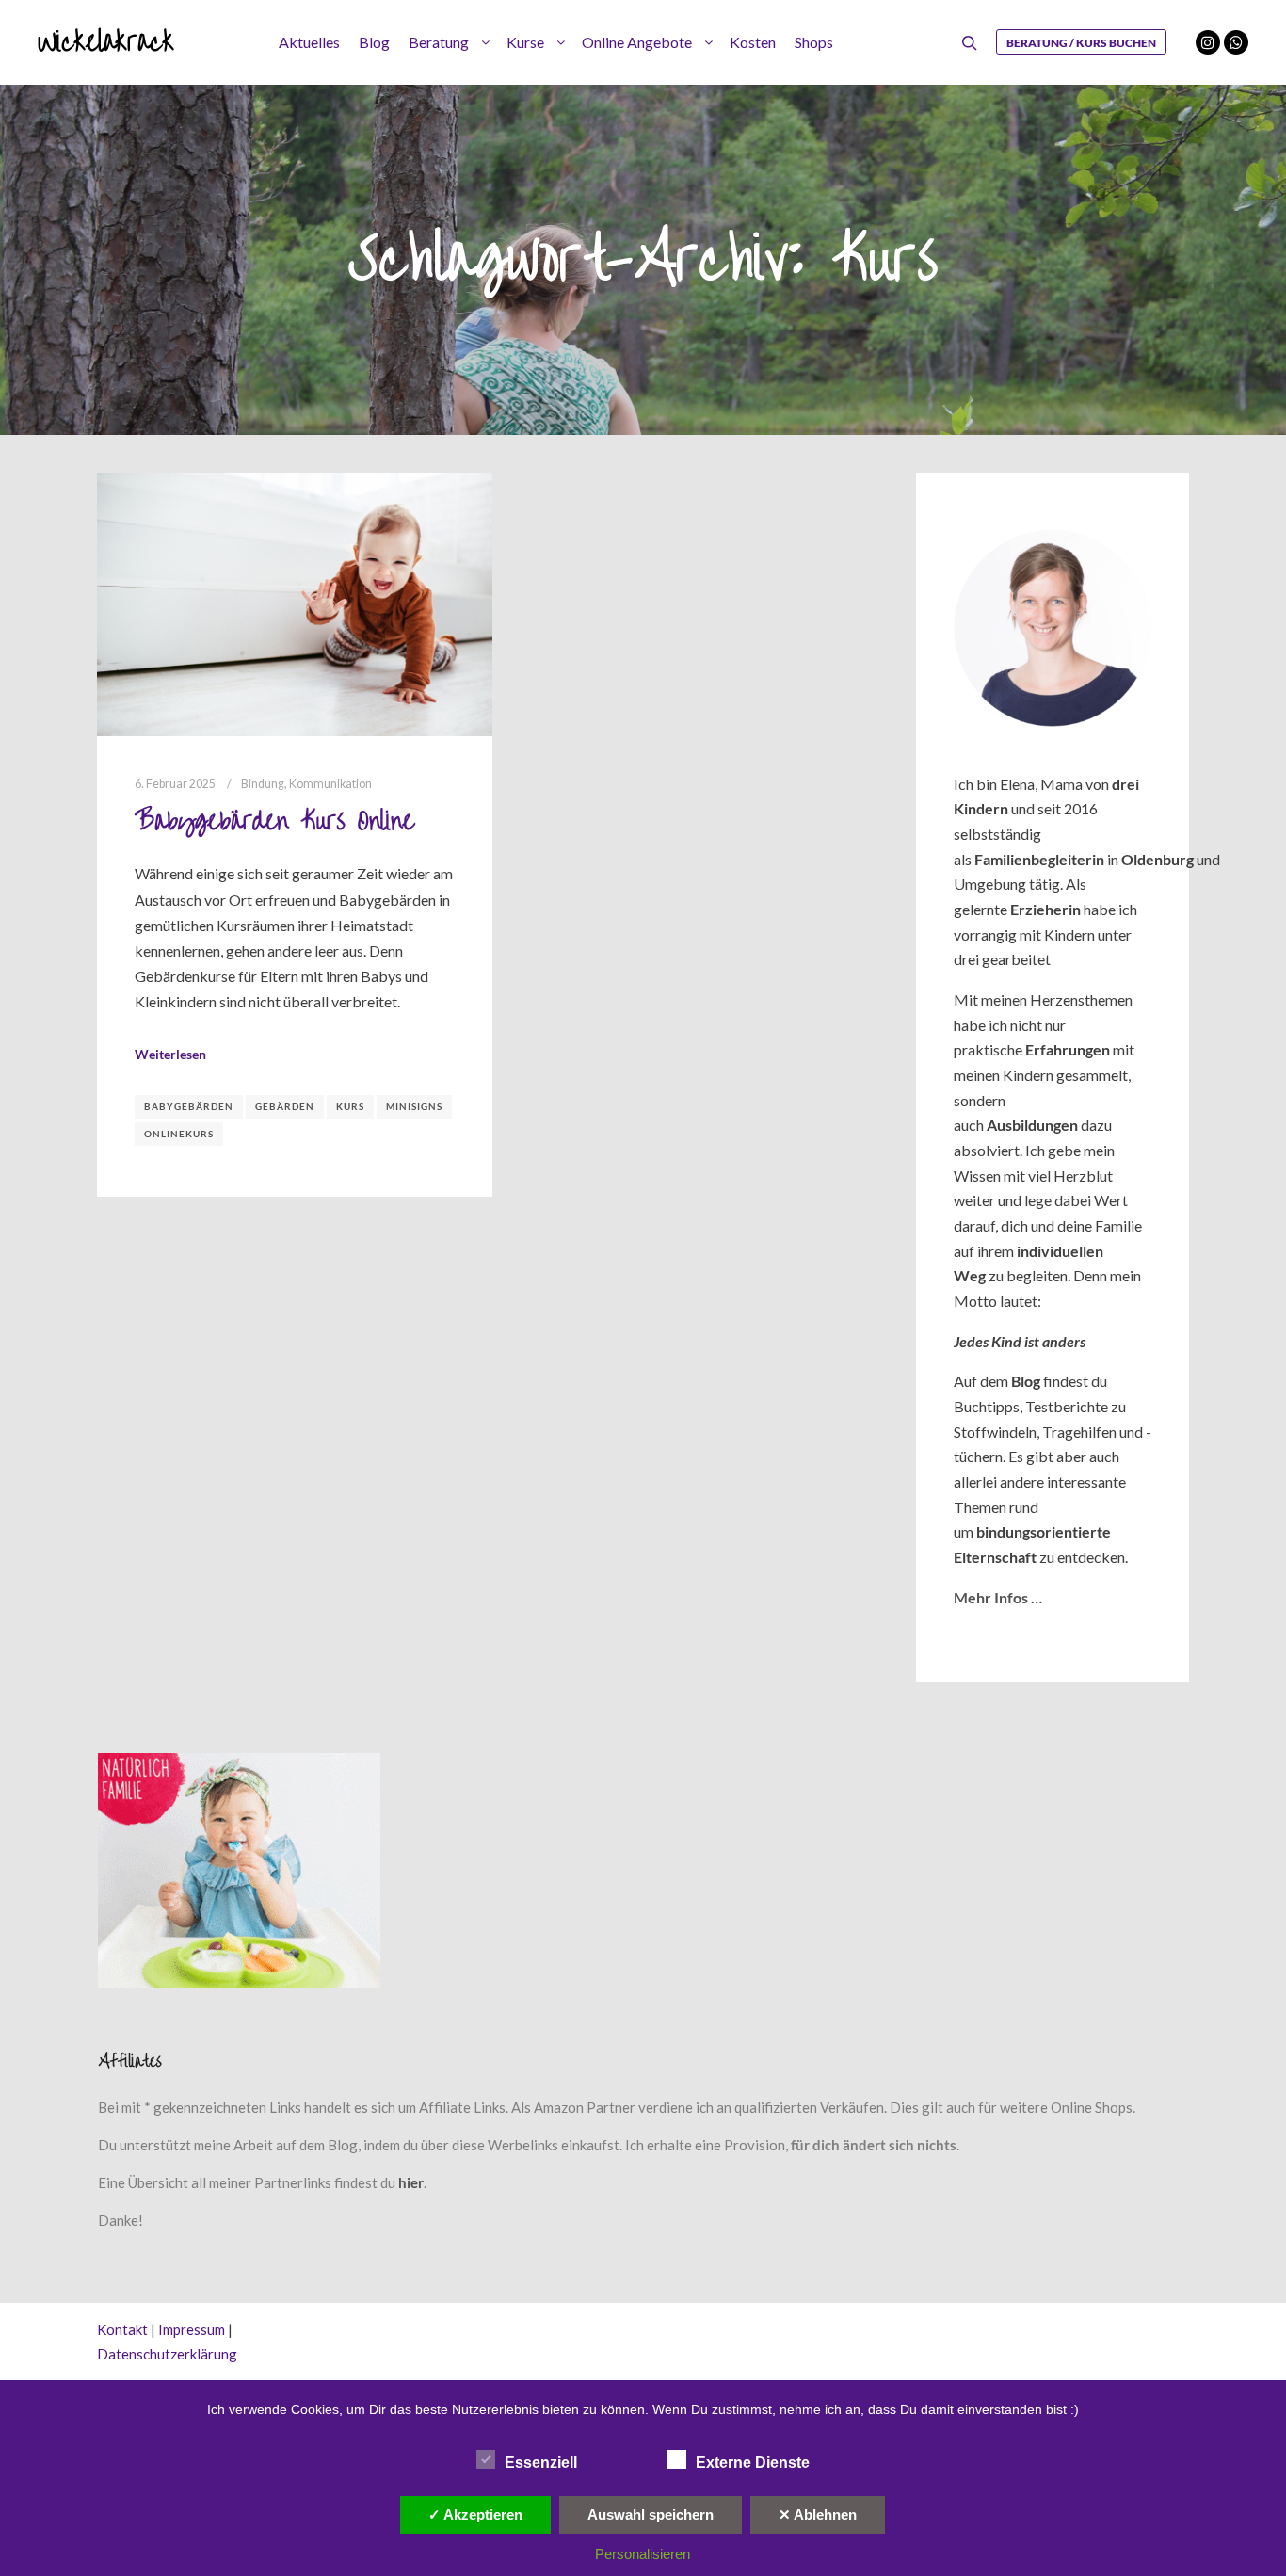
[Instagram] (1208, 42)
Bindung (263, 784)
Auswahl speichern (651, 2514)
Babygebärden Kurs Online (274, 821)
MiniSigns (414, 1106)
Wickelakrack (106, 42)
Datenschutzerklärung (167, 2354)
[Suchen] (970, 43)
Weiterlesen (170, 1054)
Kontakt (122, 2329)
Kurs (350, 1106)
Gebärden (285, 1106)
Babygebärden (189, 1106)
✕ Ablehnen (818, 2514)
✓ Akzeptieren (475, 2514)
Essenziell (541, 2463)
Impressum (192, 2329)
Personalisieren (643, 2554)
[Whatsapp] (1236, 42)
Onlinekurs (179, 1134)
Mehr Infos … (998, 1597)
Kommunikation (330, 784)
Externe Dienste (753, 2463)
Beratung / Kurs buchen (1081, 43)
